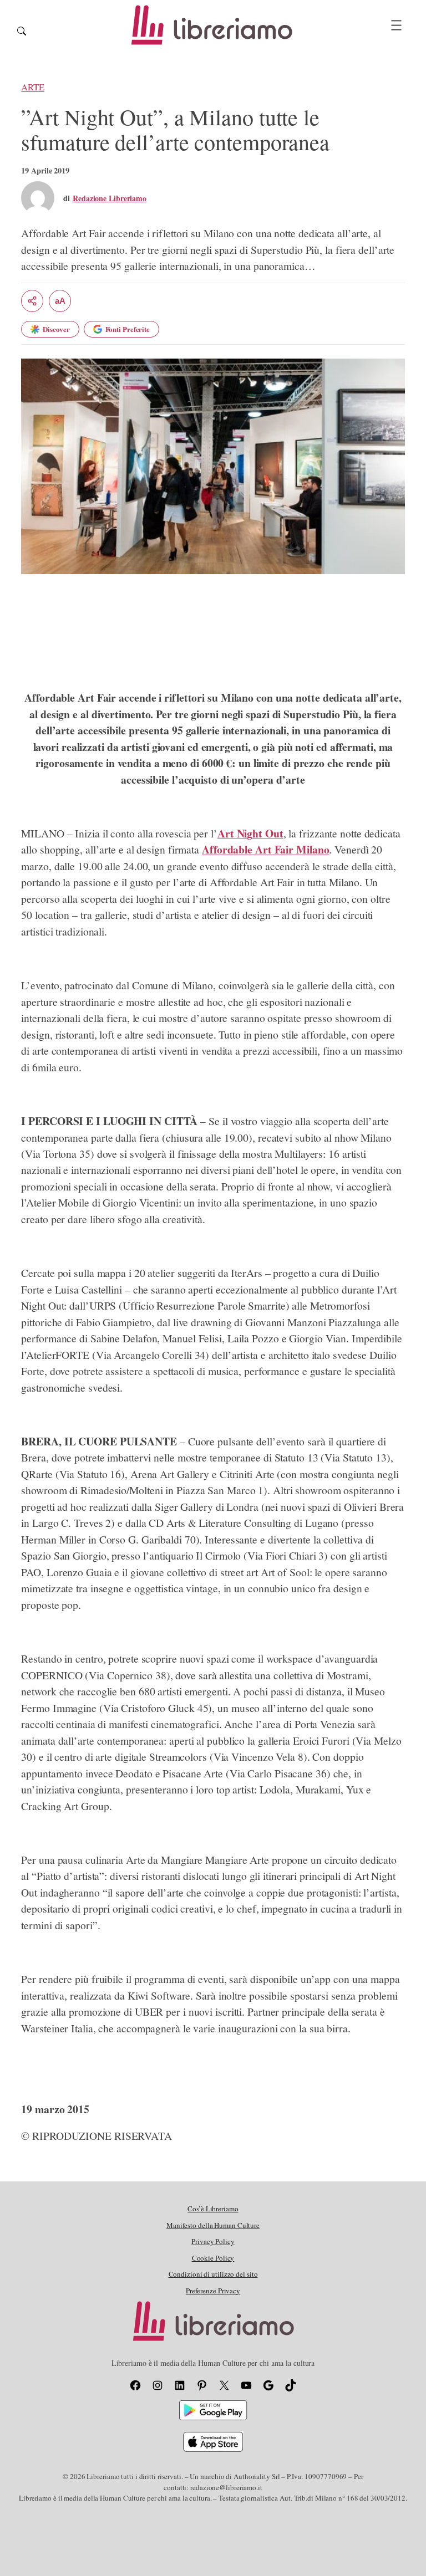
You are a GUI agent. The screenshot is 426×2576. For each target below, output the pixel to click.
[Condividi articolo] (32, 301)
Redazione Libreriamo (110, 198)
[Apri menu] (396, 25)
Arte (33, 87)
